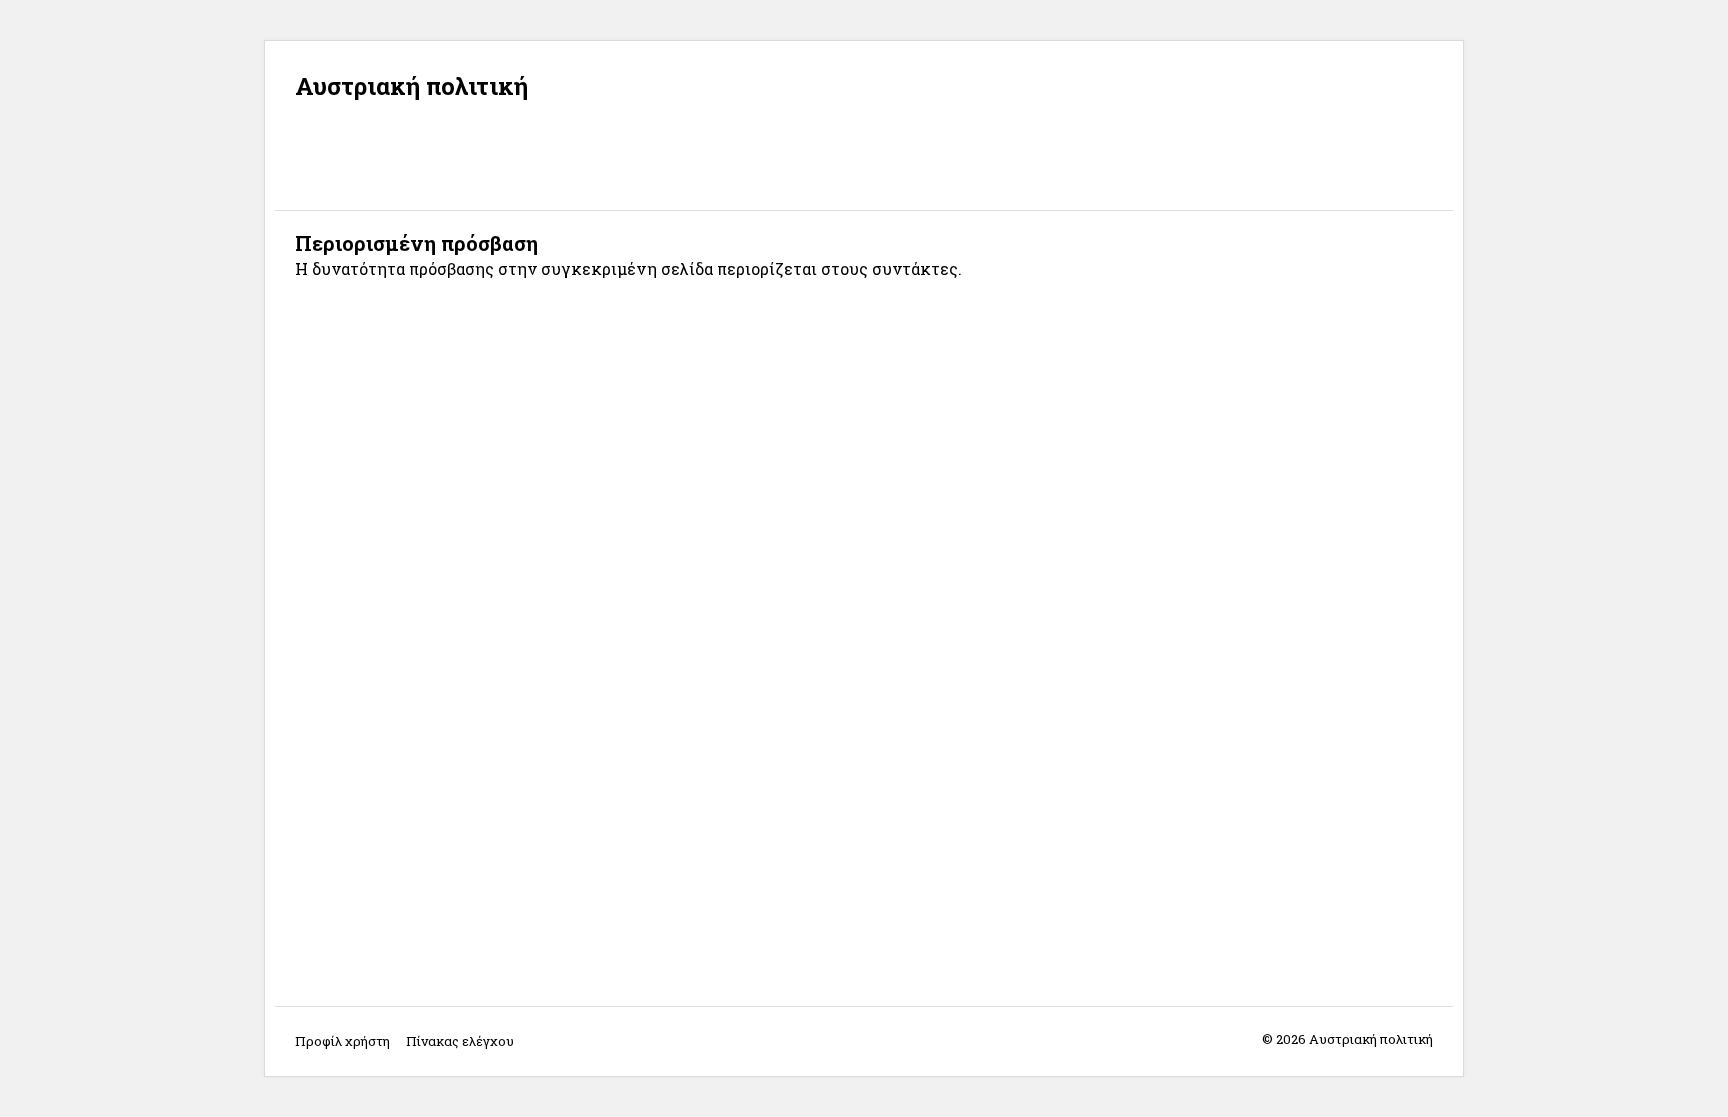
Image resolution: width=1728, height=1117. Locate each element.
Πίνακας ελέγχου (460, 1041)
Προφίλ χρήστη (342, 1041)
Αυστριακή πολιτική (411, 86)
